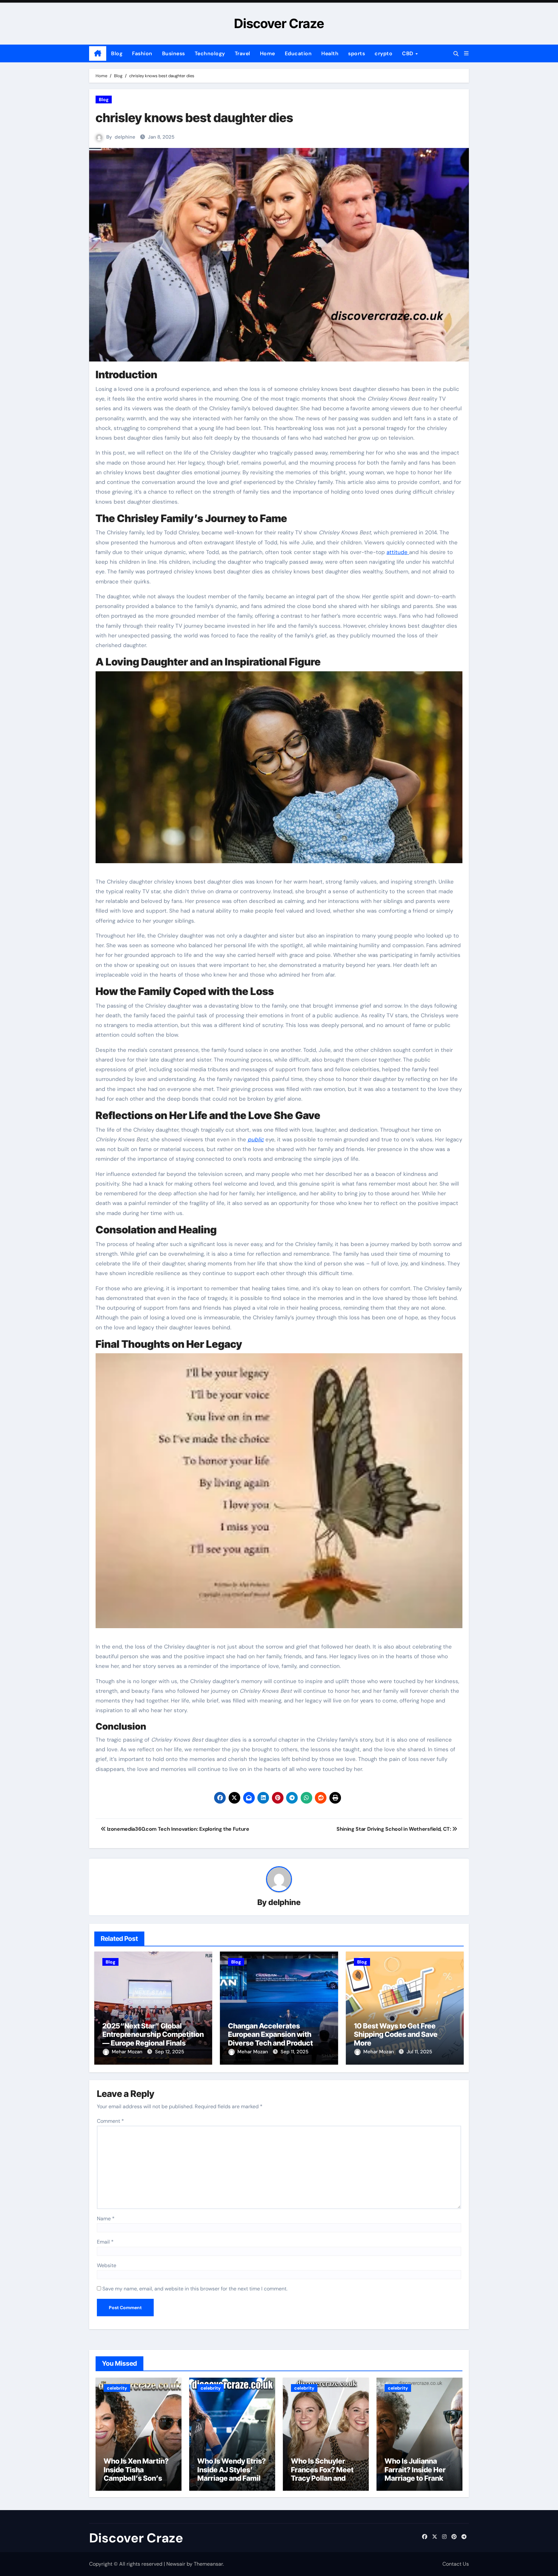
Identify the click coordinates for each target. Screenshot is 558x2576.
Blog (117, 53)
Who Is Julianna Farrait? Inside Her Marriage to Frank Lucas (415, 2474)
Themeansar (208, 2564)
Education (298, 53)
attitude (398, 552)
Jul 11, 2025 (419, 2052)
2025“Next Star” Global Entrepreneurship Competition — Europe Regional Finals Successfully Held (153, 2039)
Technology (210, 53)
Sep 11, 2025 (294, 2052)
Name (106, 2219)
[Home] (98, 54)
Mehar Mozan (128, 2052)
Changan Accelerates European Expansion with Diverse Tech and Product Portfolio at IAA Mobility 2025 (277, 2039)
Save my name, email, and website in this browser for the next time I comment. (195, 2289)
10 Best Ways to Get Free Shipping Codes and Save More (396, 2034)
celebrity (117, 2388)
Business (174, 53)
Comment (110, 2121)
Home (268, 53)
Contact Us (456, 2564)
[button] (466, 53)
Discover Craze (279, 23)
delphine (125, 137)
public (256, 1139)
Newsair (176, 2564)
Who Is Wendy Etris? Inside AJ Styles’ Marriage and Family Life (232, 2474)
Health (330, 53)
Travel (243, 53)
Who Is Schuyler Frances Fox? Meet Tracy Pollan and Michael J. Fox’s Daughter (322, 2478)
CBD (408, 53)
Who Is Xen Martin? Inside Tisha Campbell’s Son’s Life (136, 2474)
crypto (383, 53)
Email (105, 2242)
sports (356, 53)
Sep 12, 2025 (170, 2052)
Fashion (142, 53)
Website (107, 2265)
